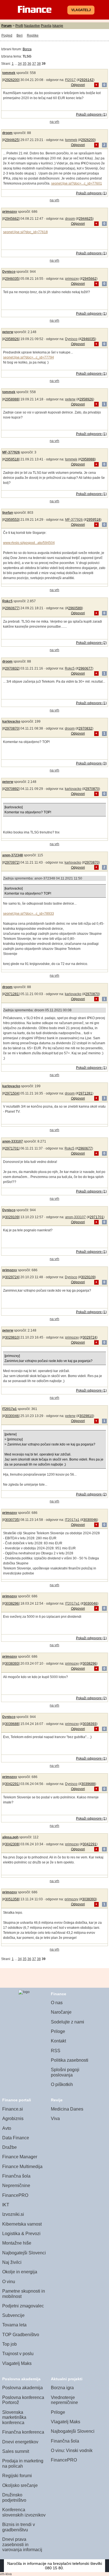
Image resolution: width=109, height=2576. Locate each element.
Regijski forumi (17, 2476)
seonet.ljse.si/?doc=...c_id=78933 (29, 914)
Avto (7, 2128)
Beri (20, 35)
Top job (10, 2344)
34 (20, 64)
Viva (55, 2119)
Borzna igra (62, 2388)
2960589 (75, 608)
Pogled (7, 35)
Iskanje (58, 26)
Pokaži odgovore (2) (91, 643)
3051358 (12, 1899)
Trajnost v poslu (18, 2354)
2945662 (12, 219)
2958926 (12, 339)
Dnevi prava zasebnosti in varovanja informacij (22, 2544)
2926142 (87, 80)
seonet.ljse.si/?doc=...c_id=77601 (77, 183)
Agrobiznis (13, 2119)
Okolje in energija (20, 2272)
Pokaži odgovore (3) (91, 763)
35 (25, 64)
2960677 (12, 608)
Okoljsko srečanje (20, 2485)
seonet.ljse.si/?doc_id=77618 (25, 232)
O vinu (9, 2282)
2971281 (12, 994)
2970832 (12, 668)
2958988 (12, 399)
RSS (56, 2051)
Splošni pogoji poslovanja (65, 2072)
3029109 (12, 1217)
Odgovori (78, 85)
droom (7, 133)
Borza (27, 49)
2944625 (12, 140)
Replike (33, 35)
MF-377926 (11, 452)
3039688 (12, 1724)
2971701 (12, 1148)
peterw (8, 332)
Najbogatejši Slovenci (24, 2253)
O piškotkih (62, 2084)
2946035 (12, 279)
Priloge (58, 2031)
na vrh (54, 122)
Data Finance (16, 2138)
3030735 (12, 1520)
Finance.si (13, 2109)
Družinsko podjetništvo (14, 2498)
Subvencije (13, 2315)
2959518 (12, 459)
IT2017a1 (10, 1409)
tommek (9, 73)
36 (29, 64)
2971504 (12, 1093)
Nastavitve (32, 26)
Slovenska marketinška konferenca (14, 2417)
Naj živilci (12, 2262)
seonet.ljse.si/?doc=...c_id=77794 (29, 357)
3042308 (12, 1844)
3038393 (12, 1664)
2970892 (12, 789)
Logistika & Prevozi (21, 2234)
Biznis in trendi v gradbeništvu (19, 2527)
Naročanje (61, 2012)
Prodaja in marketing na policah (23, 2463)
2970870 (12, 728)
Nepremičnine (16, 2186)
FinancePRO (15, 2195)
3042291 (12, 1784)
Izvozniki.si (13, 2214)
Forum (7, 26)
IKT (6, 2205)
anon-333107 (13, 1141)
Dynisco (9, 272)
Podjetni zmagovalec (23, 2306)
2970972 (12, 862)
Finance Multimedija (22, 2167)
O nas (57, 2003)
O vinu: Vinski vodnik (72, 2450)
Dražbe (10, 2147)
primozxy (10, 212)
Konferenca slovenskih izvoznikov (24, 2512)
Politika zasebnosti (70, 2060)
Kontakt (58, 2041)
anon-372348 (13, 855)
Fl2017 (70, 80)
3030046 (12, 1416)
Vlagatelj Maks (17, 2363)
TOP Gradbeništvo (21, 2335)
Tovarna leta (14, 2325)
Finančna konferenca (23, 2432)
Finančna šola (16, 2176)
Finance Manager (20, 2157)
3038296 (12, 1604)
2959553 (12, 520)
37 (34, 64)
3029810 (12, 1337)
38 (39, 64)
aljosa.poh (10, 1837)
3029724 (12, 1277)
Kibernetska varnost (22, 2224)
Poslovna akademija (22, 2388)
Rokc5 (7, 601)
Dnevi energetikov (20, 2442)
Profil (19, 26)
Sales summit (16, 2451)
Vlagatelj (81, 10)
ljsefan (8, 513)
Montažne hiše (17, 2243)
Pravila (46, 26)
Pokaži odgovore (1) (91, 114)
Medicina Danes (67, 2109)
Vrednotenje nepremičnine (64, 2400)
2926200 (12, 80)
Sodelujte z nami (67, 2022)
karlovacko (11, 721)
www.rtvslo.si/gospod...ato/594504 (29, 543)
